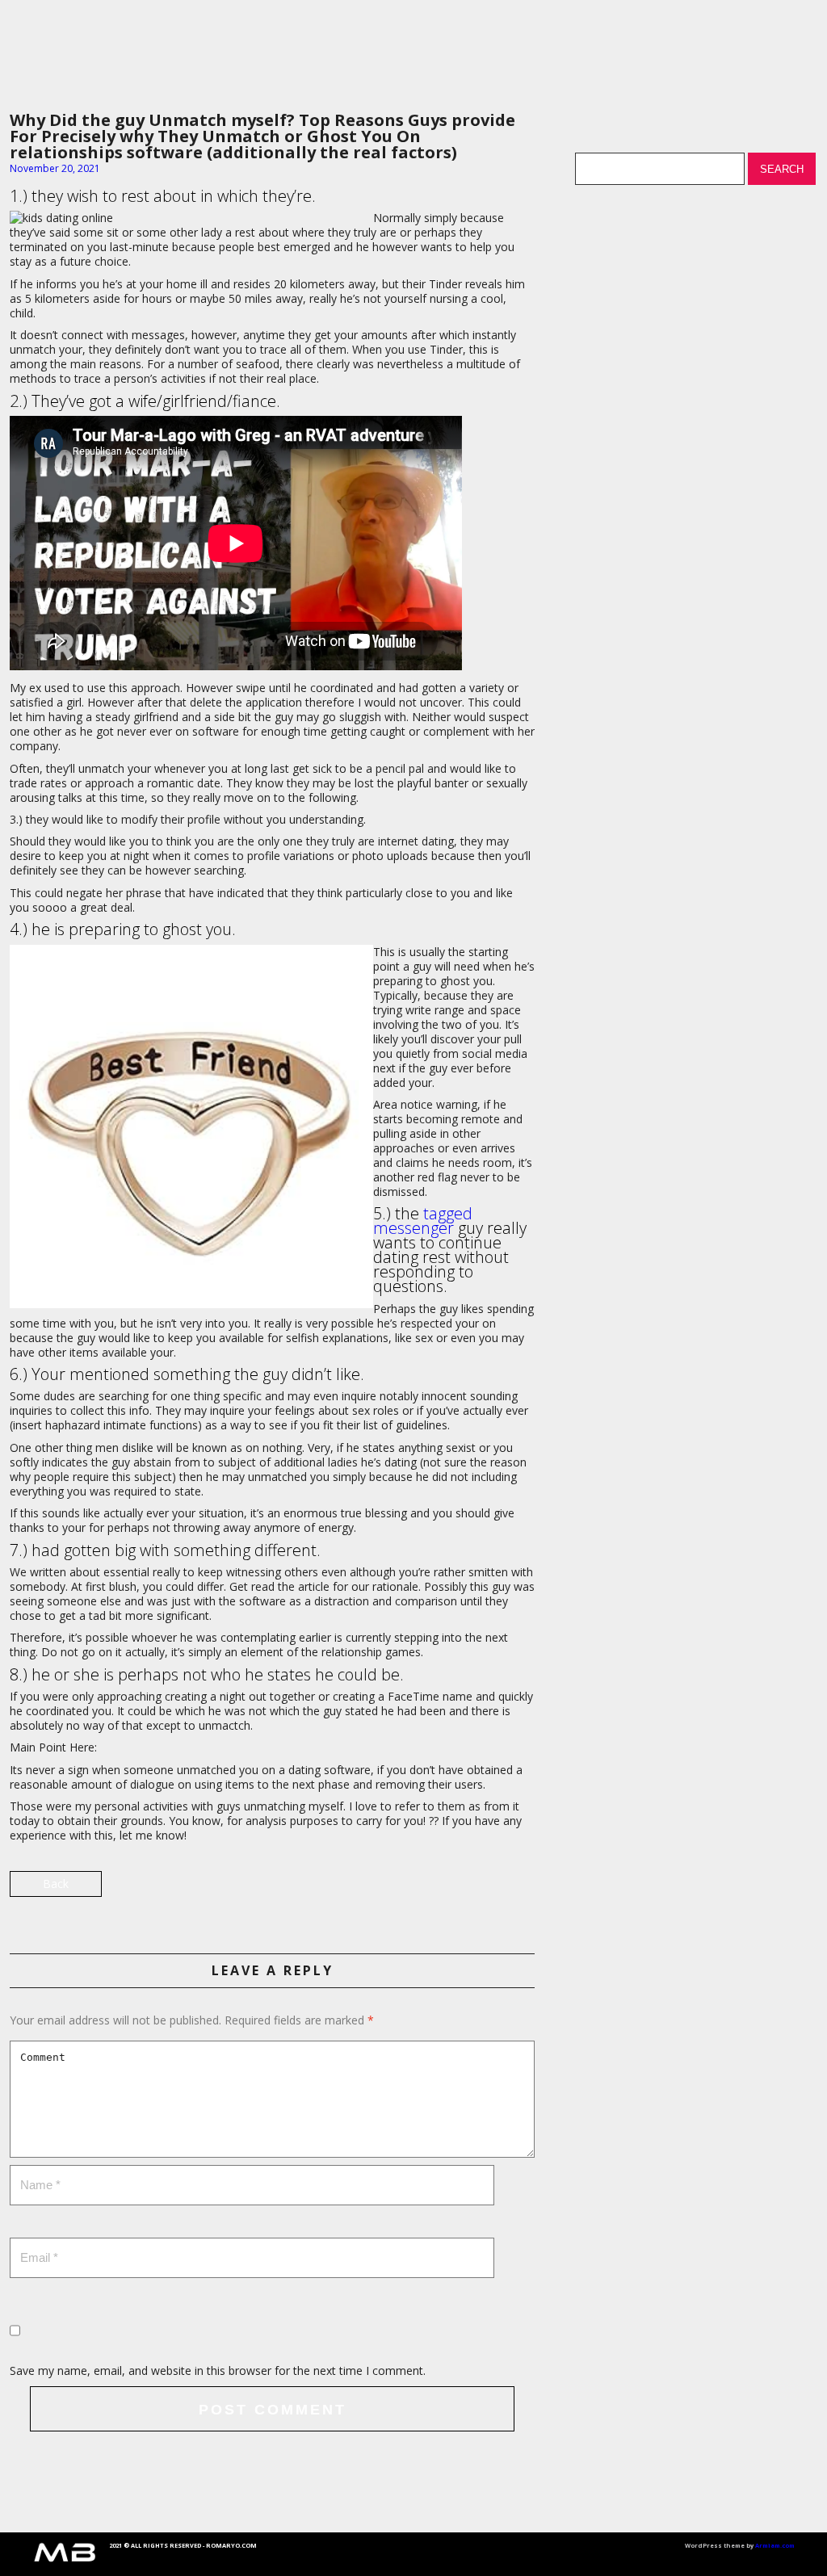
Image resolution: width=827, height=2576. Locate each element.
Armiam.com (775, 2545)
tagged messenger (423, 1221)
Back (56, 1884)
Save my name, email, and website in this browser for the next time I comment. (218, 2370)
